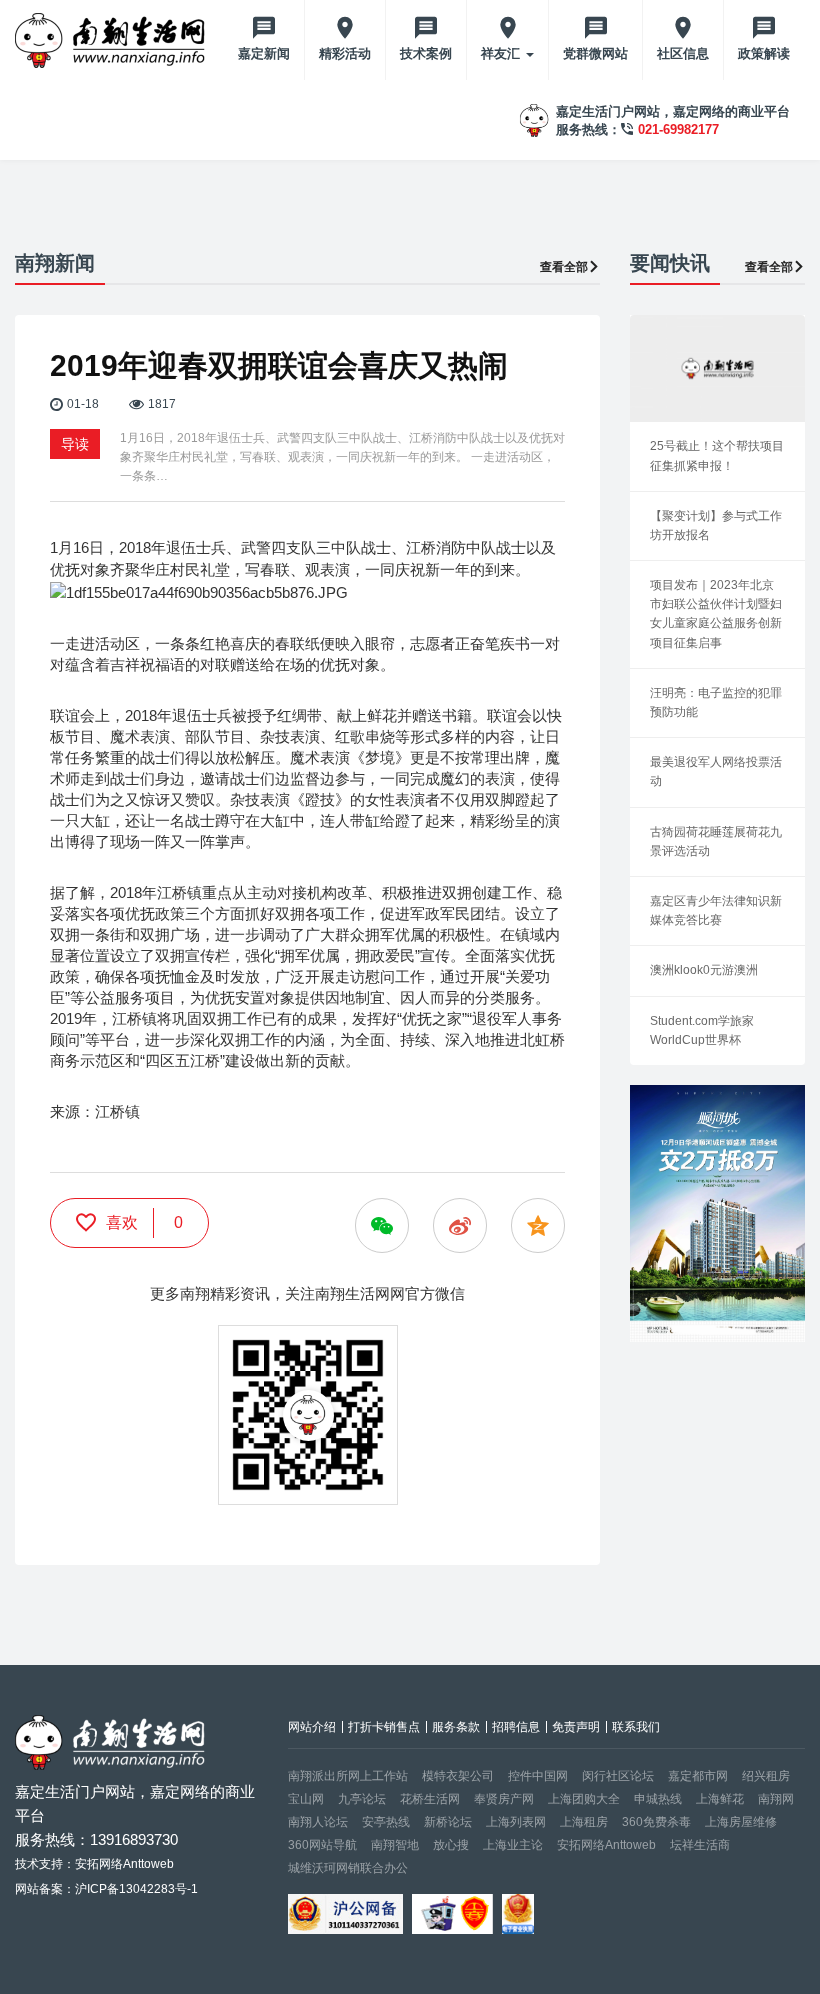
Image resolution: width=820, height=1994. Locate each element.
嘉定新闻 (264, 53)
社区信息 (683, 53)
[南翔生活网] (112, 40)
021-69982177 (678, 129)
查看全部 (564, 267)
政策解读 (764, 53)
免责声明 (576, 1727)
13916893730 (134, 1839)
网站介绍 (312, 1727)
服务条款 (456, 1727)
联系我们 (636, 1727)
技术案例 (426, 53)
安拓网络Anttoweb (606, 1845)
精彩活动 (345, 53)
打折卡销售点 (384, 1727)
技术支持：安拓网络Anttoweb (94, 1864)
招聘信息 (516, 1727)
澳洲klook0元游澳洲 (704, 970)
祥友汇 (502, 53)
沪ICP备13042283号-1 (136, 1889)
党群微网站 (595, 53)
